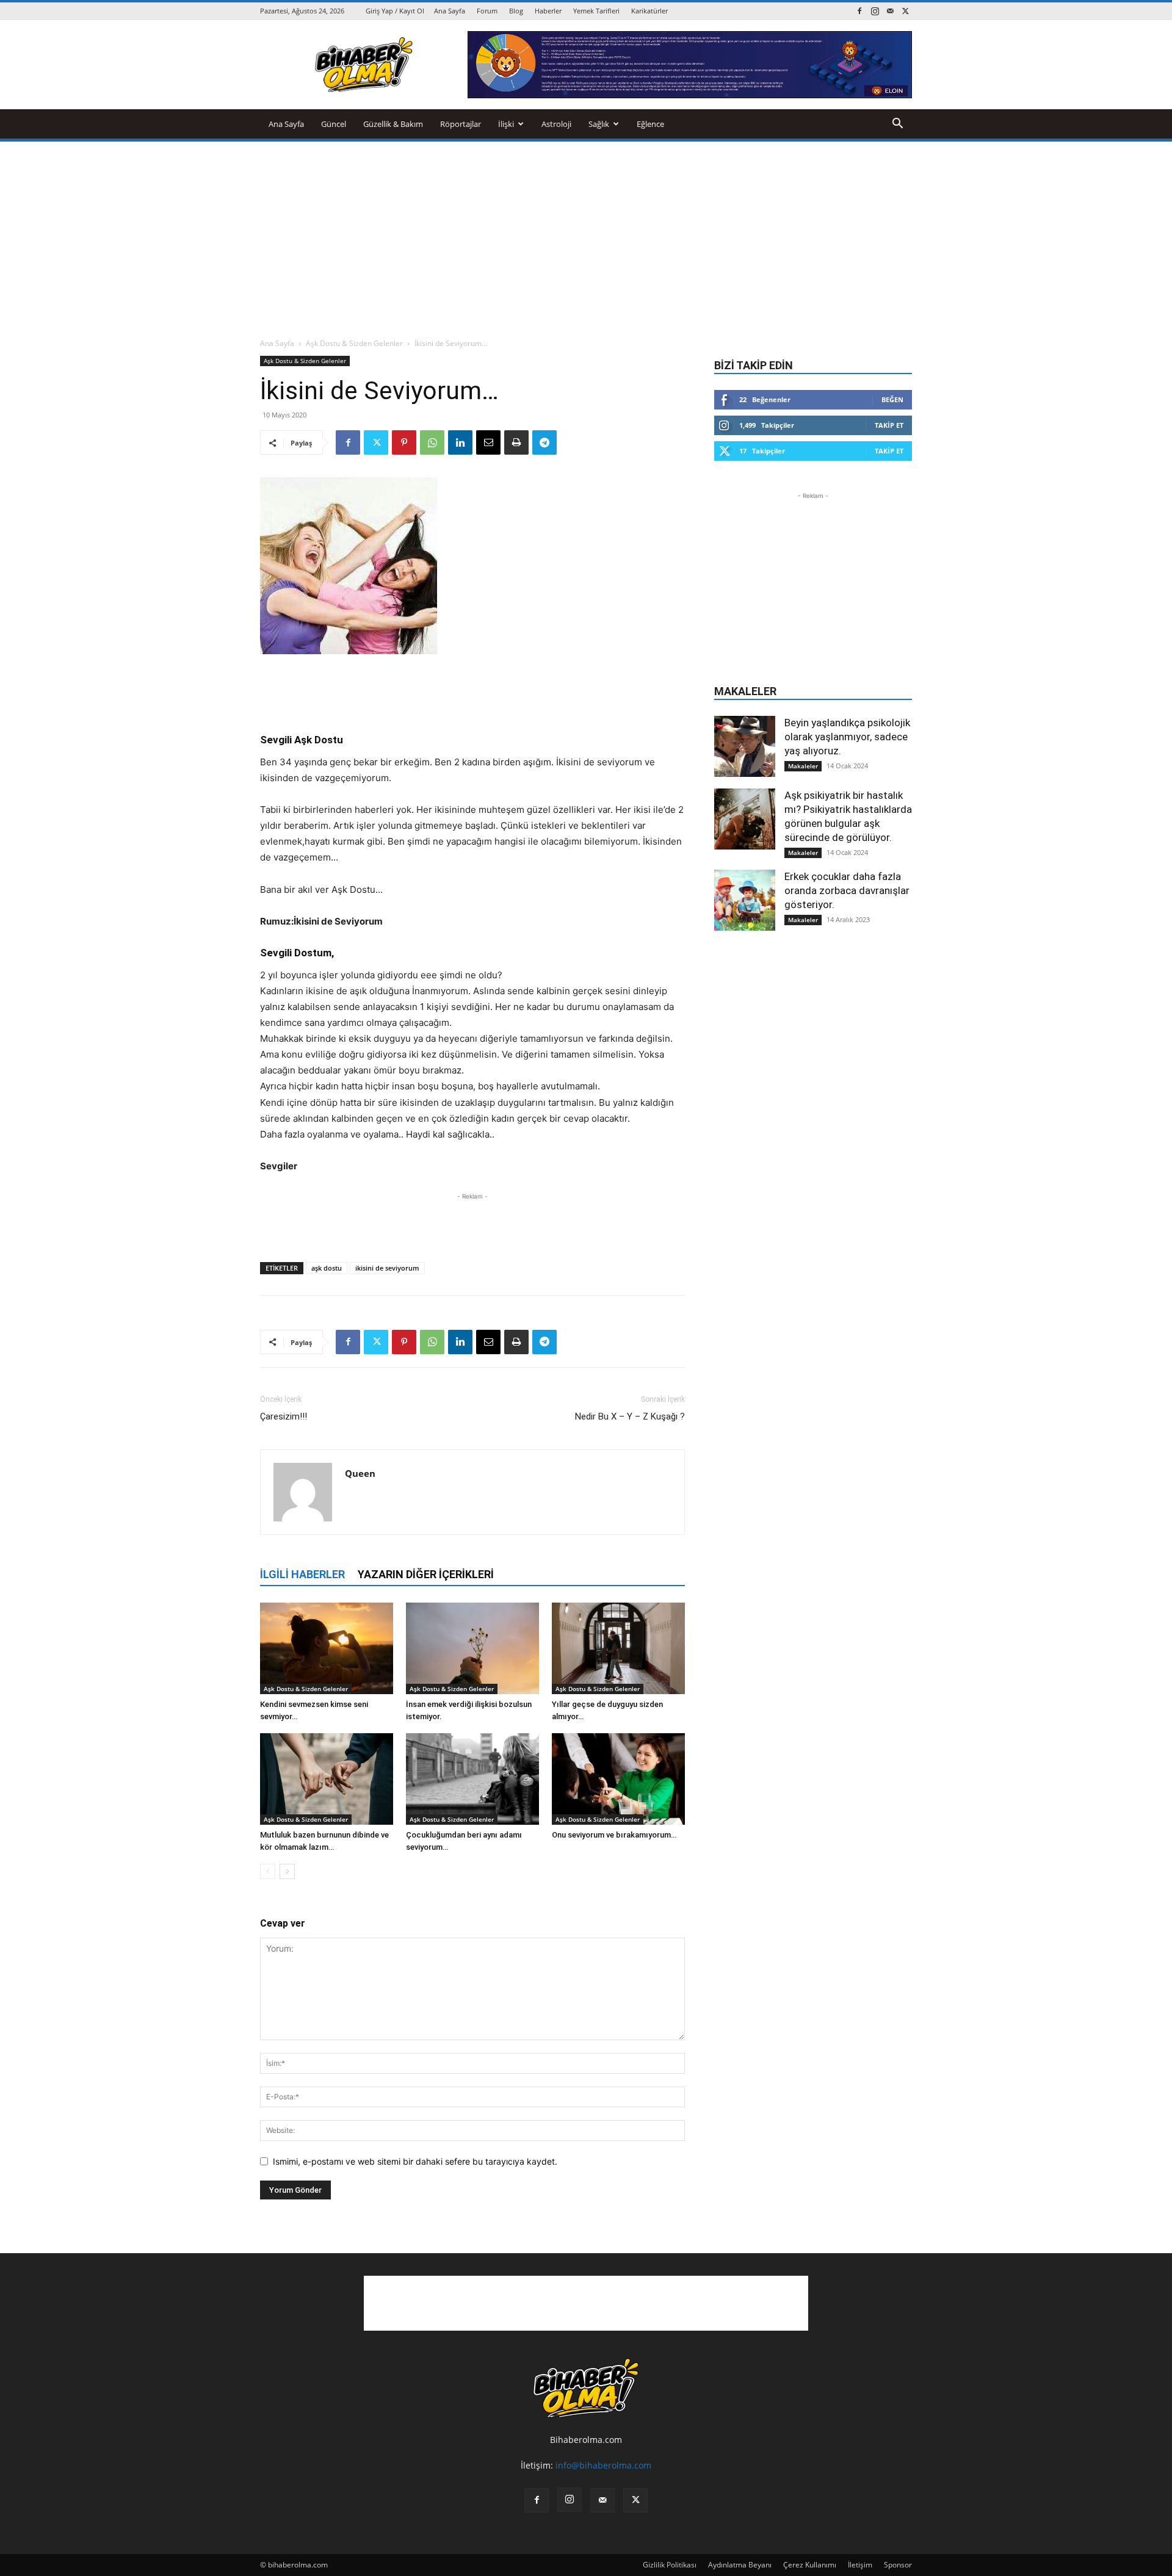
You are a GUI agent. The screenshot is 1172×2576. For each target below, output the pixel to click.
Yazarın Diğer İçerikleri (426, 1574)
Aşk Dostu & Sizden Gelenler (354, 343)
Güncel (334, 124)
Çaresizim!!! (284, 1416)
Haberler (548, 11)
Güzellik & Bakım (393, 124)
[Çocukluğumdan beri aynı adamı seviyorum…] (472, 1779)
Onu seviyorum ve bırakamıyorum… (614, 1835)
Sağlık (599, 124)
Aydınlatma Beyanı (740, 2565)
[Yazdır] (516, 442)
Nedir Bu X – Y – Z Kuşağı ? (630, 1416)
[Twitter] (905, 11)
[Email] (488, 442)
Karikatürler (649, 11)
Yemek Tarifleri (596, 11)
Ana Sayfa (450, 11)
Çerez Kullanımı (810, 2565)
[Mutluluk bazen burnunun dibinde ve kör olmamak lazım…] (327, 1779)
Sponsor (898, 2565)
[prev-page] (268, 1871)
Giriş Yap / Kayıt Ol (395, 11)
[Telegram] (544, 442)
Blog (516, 11)
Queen (360, 1473)
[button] (897, 125)
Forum (487, 11)
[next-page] (287, 1871)
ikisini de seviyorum (387, 1268)
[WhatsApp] (432, 442)
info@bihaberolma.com (603, 2465)
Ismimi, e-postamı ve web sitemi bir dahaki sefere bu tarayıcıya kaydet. (415, 2161)
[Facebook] (859, 11)
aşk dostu (327, 1268)
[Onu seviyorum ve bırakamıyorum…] (618, 1779)
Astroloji (556, 124)
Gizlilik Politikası (670, 2565)
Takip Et (889, 425)
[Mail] (890, 11)
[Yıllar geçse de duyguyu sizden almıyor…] (618, 1648)
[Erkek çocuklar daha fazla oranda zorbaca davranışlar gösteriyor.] (745, 900)
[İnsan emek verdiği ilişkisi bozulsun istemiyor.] (472, 1648)
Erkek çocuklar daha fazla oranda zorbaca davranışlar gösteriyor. (847, 890)
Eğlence (650, 124)
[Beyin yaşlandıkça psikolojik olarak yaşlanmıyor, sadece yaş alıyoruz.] (745, 746)
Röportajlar (461, 124)
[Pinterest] (404, 442)
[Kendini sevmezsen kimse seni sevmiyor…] (327, 1648)
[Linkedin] (460, 442)
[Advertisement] (586, 233)
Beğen (892, 399)
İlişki (506, 124)
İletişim (860, 2565)
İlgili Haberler (302, 1574)
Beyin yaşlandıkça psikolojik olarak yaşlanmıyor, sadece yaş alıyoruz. (847, 737)
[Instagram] (875, 11)
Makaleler (803, 766)
